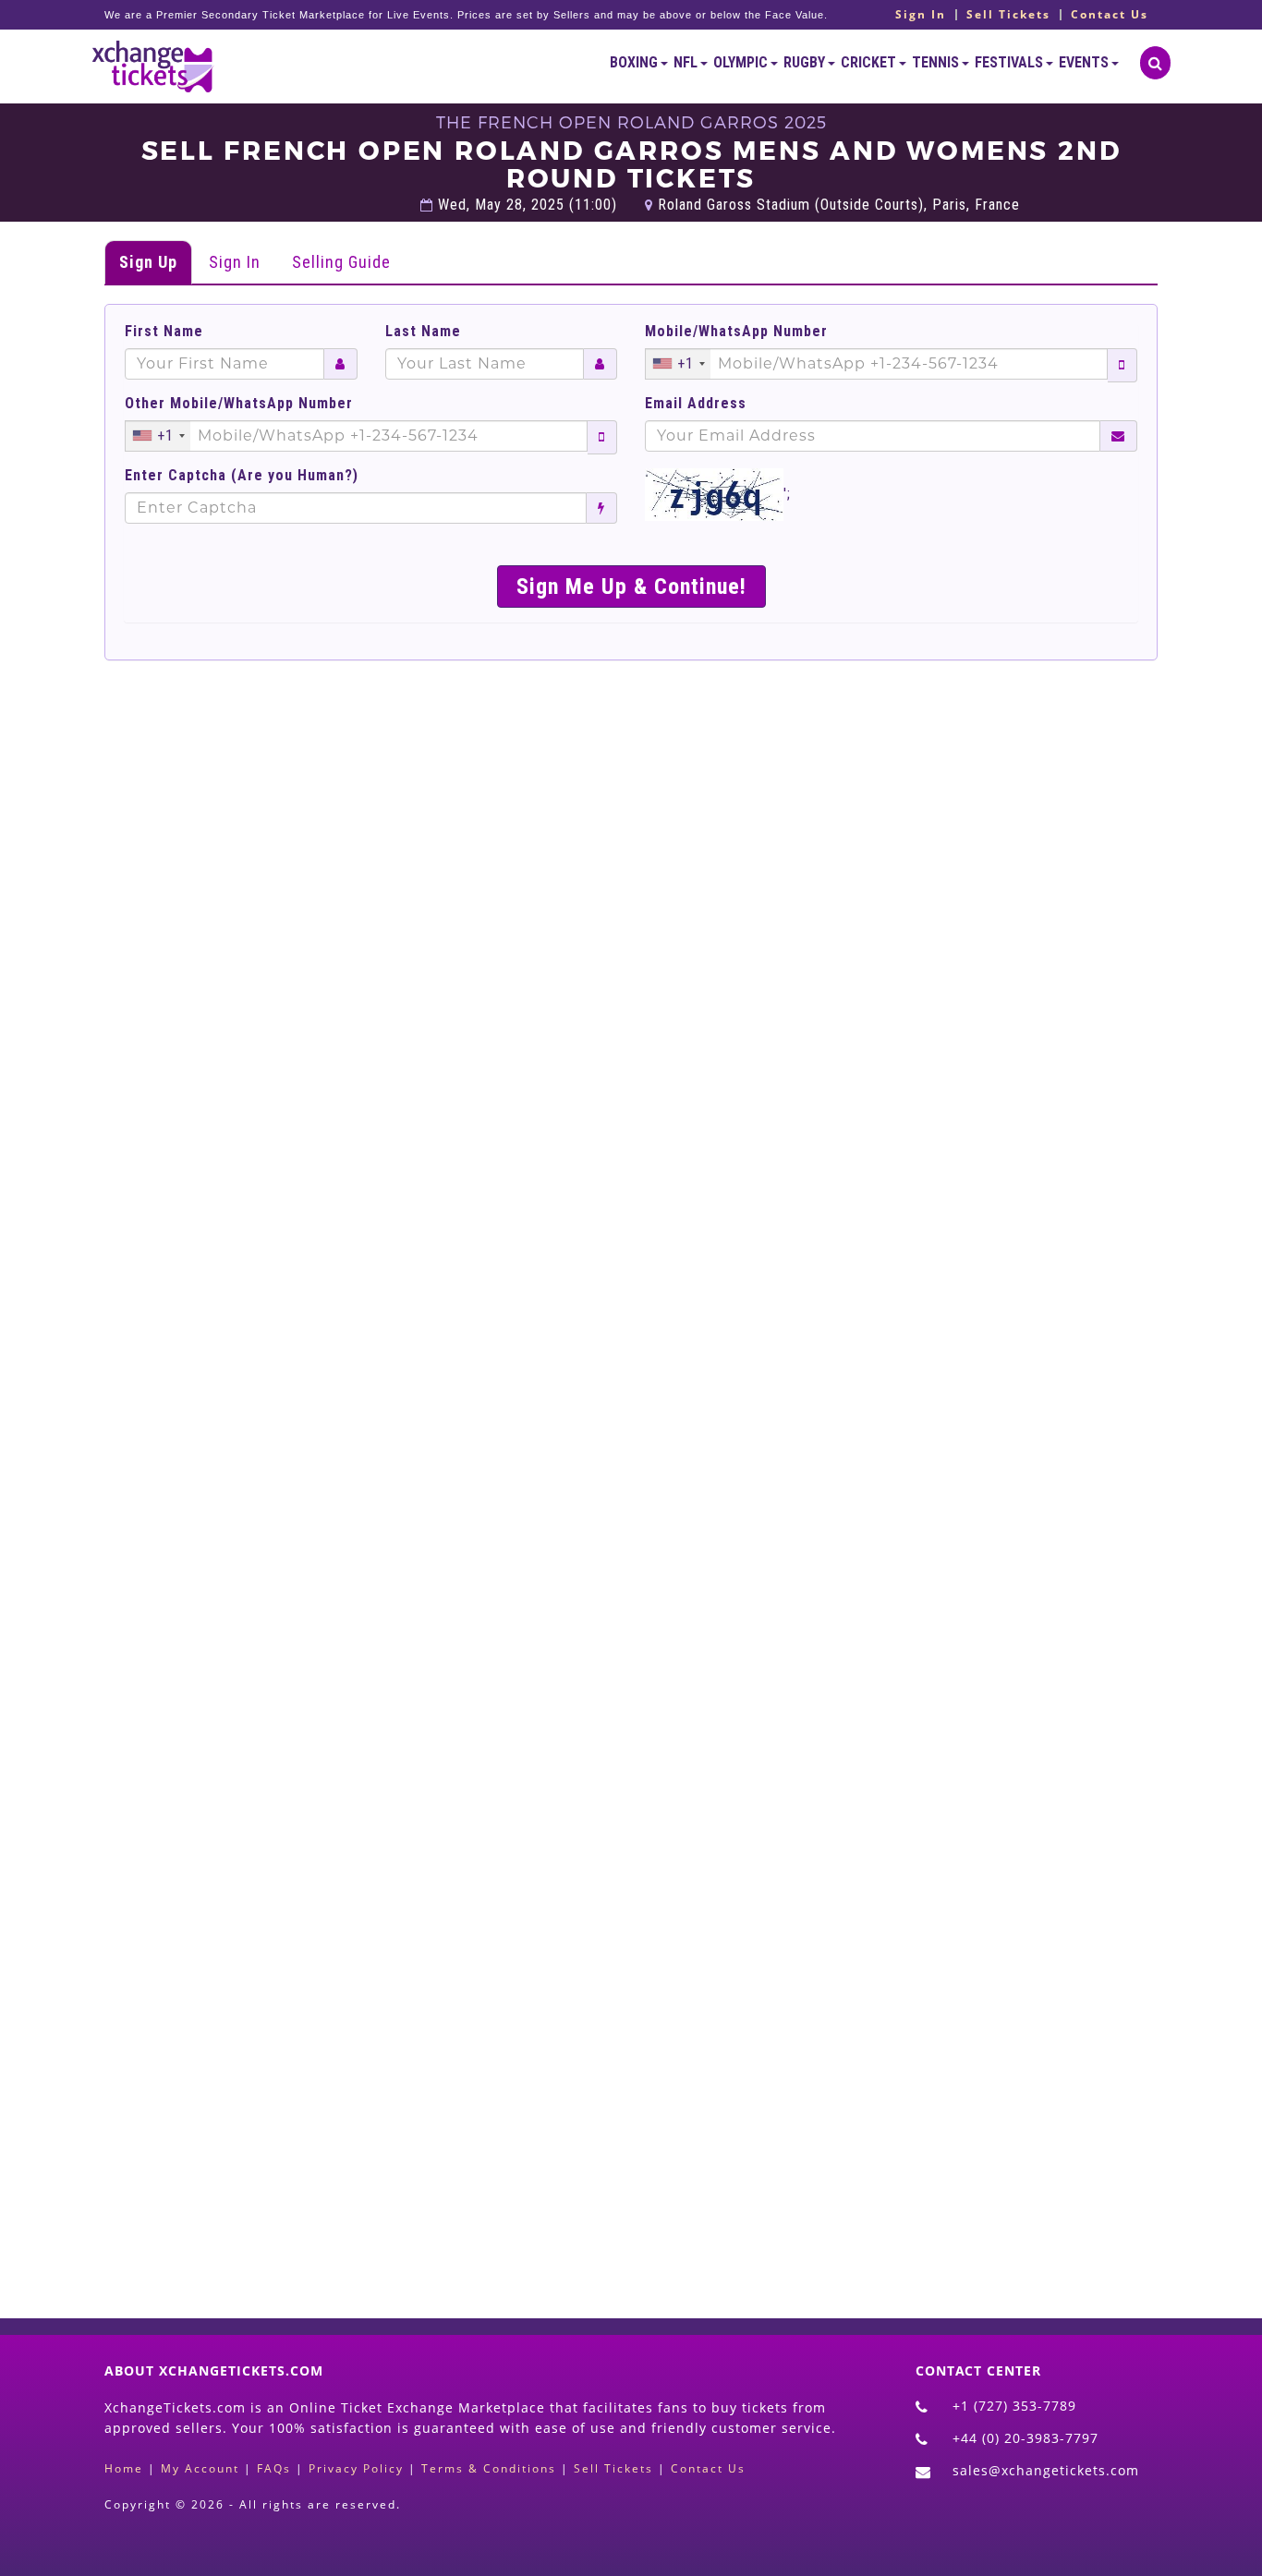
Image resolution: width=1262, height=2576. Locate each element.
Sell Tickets (1008, 15)
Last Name (423, 332)
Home (124, 2468)
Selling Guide (341, 262)
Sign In (921, 15)
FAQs (274, 2468)
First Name (164, 332)
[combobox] (678, 364)
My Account (200, 2468)
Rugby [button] (806, 62)
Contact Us (1110, 15)
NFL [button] (687, 62)
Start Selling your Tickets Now (676, 2179)
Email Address (696, 404)
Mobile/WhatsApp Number (736, 332)
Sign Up (148, 262)
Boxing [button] (635, 62)
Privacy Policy (356, 2468)
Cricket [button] (870, 62)
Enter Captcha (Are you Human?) (242, 476)
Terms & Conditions (489, 2468)
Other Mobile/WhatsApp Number (239, 404)
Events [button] (1085, 62)
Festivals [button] (1010, 62)
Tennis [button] (937, 62)
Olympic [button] (742, 62)
